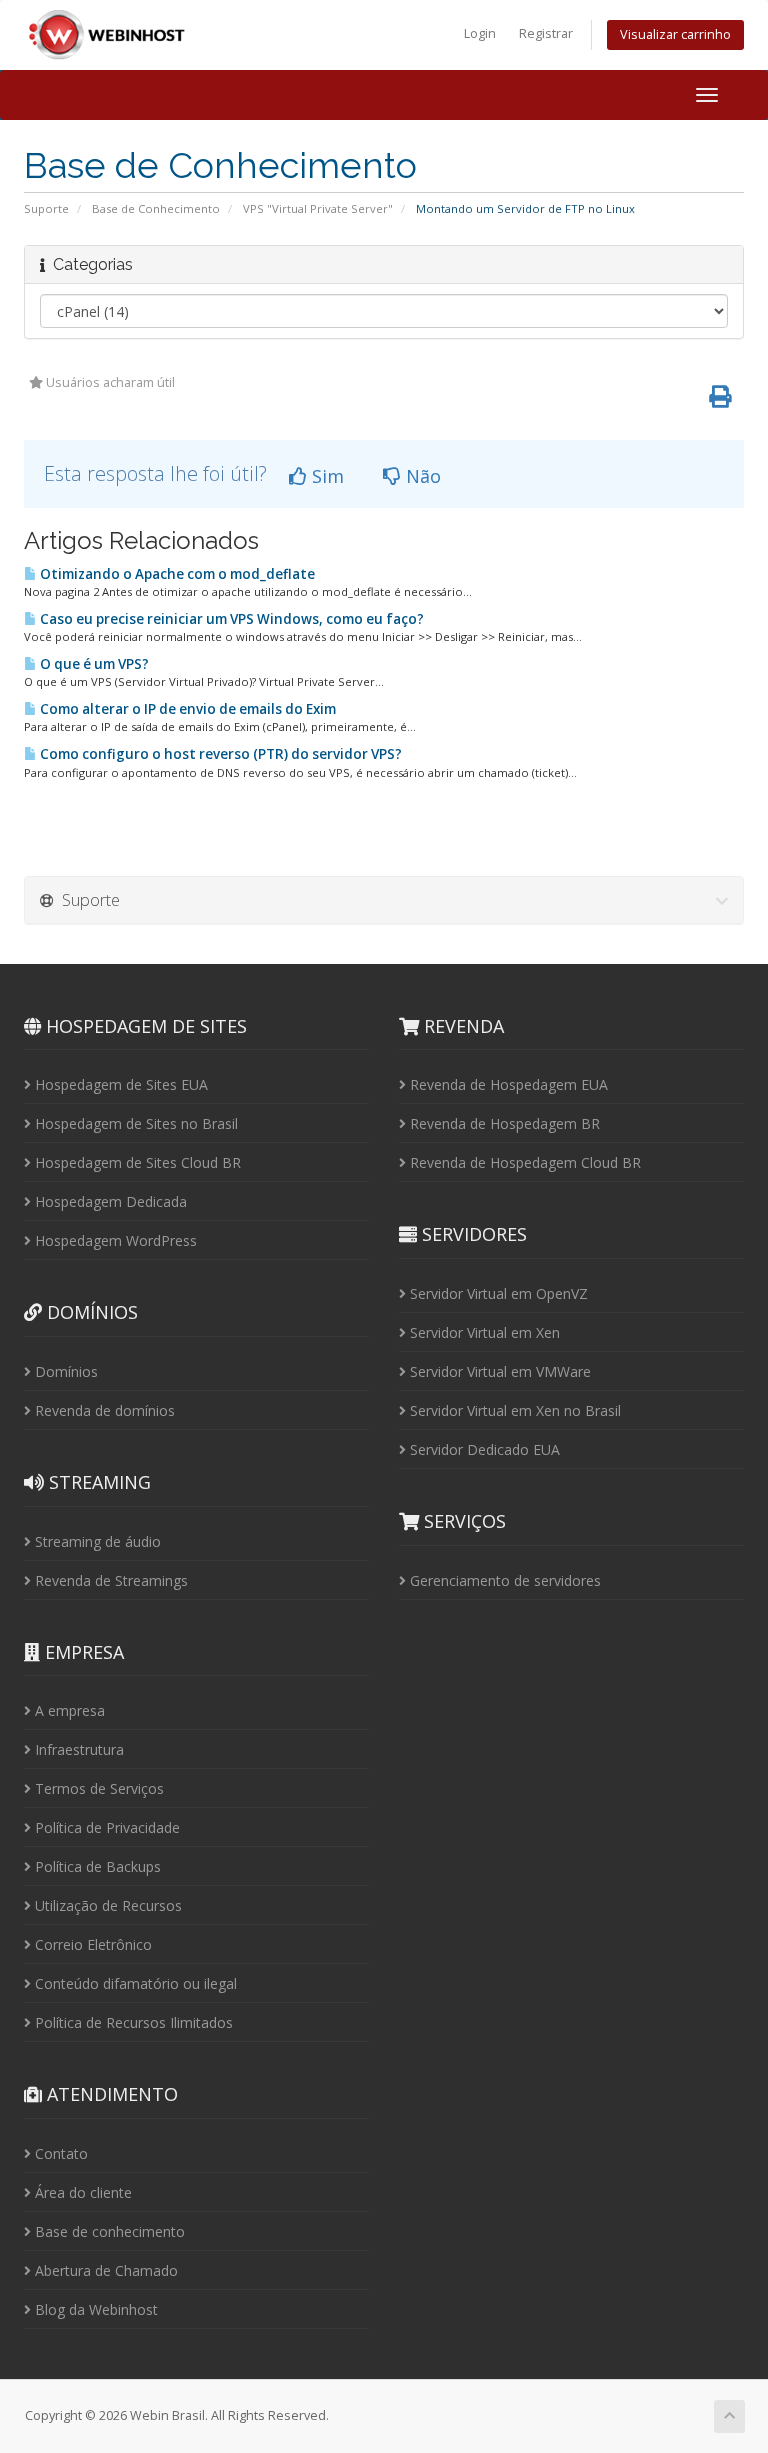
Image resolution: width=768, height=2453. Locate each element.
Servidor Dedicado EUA (483, 1449)
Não (421, 476)
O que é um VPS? (93, 664)
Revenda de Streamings (109, 1580)
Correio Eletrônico (91, 1944)
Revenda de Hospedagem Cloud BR (523, 1162)
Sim (325, 476)
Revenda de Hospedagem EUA (507, 1084)
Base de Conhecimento (156, 208)
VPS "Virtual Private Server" (318, 208)
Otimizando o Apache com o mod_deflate (176, 574)
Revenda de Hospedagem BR (503, 1123)
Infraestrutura (77, 1749)
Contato (59, 2153)
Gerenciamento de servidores (503, 1580)
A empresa (68, 1710)
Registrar (546, 33)
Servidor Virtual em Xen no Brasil (513, 1410)
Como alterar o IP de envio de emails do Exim (186, 709)
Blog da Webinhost (94, 2309)
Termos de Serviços (97, 1788)
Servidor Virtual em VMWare (498, 1371)
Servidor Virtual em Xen (483, 1332)
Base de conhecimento (108, 2231)
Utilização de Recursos (106, 1905)
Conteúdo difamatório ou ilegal (134, 1983)
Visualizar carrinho (675, 34)
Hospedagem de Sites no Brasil (134, 1123)
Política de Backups (96, 1866)
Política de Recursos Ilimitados (132, 2022)
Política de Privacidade (105, 1827)
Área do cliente (81, 2192)
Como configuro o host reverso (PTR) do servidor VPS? (219, 754)
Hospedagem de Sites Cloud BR (136, 1162)
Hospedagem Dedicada (109, 1201)
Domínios (64, 1371)
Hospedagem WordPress (114, 1240)
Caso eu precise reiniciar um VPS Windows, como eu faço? (230, 619)
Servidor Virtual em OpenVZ (497, 1293)
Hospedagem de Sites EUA (119, 1084)
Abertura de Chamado (104, 2270)
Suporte (46, 208)
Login (480, 33)
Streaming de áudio (96, 1541)
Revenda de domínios (103, 1410)
